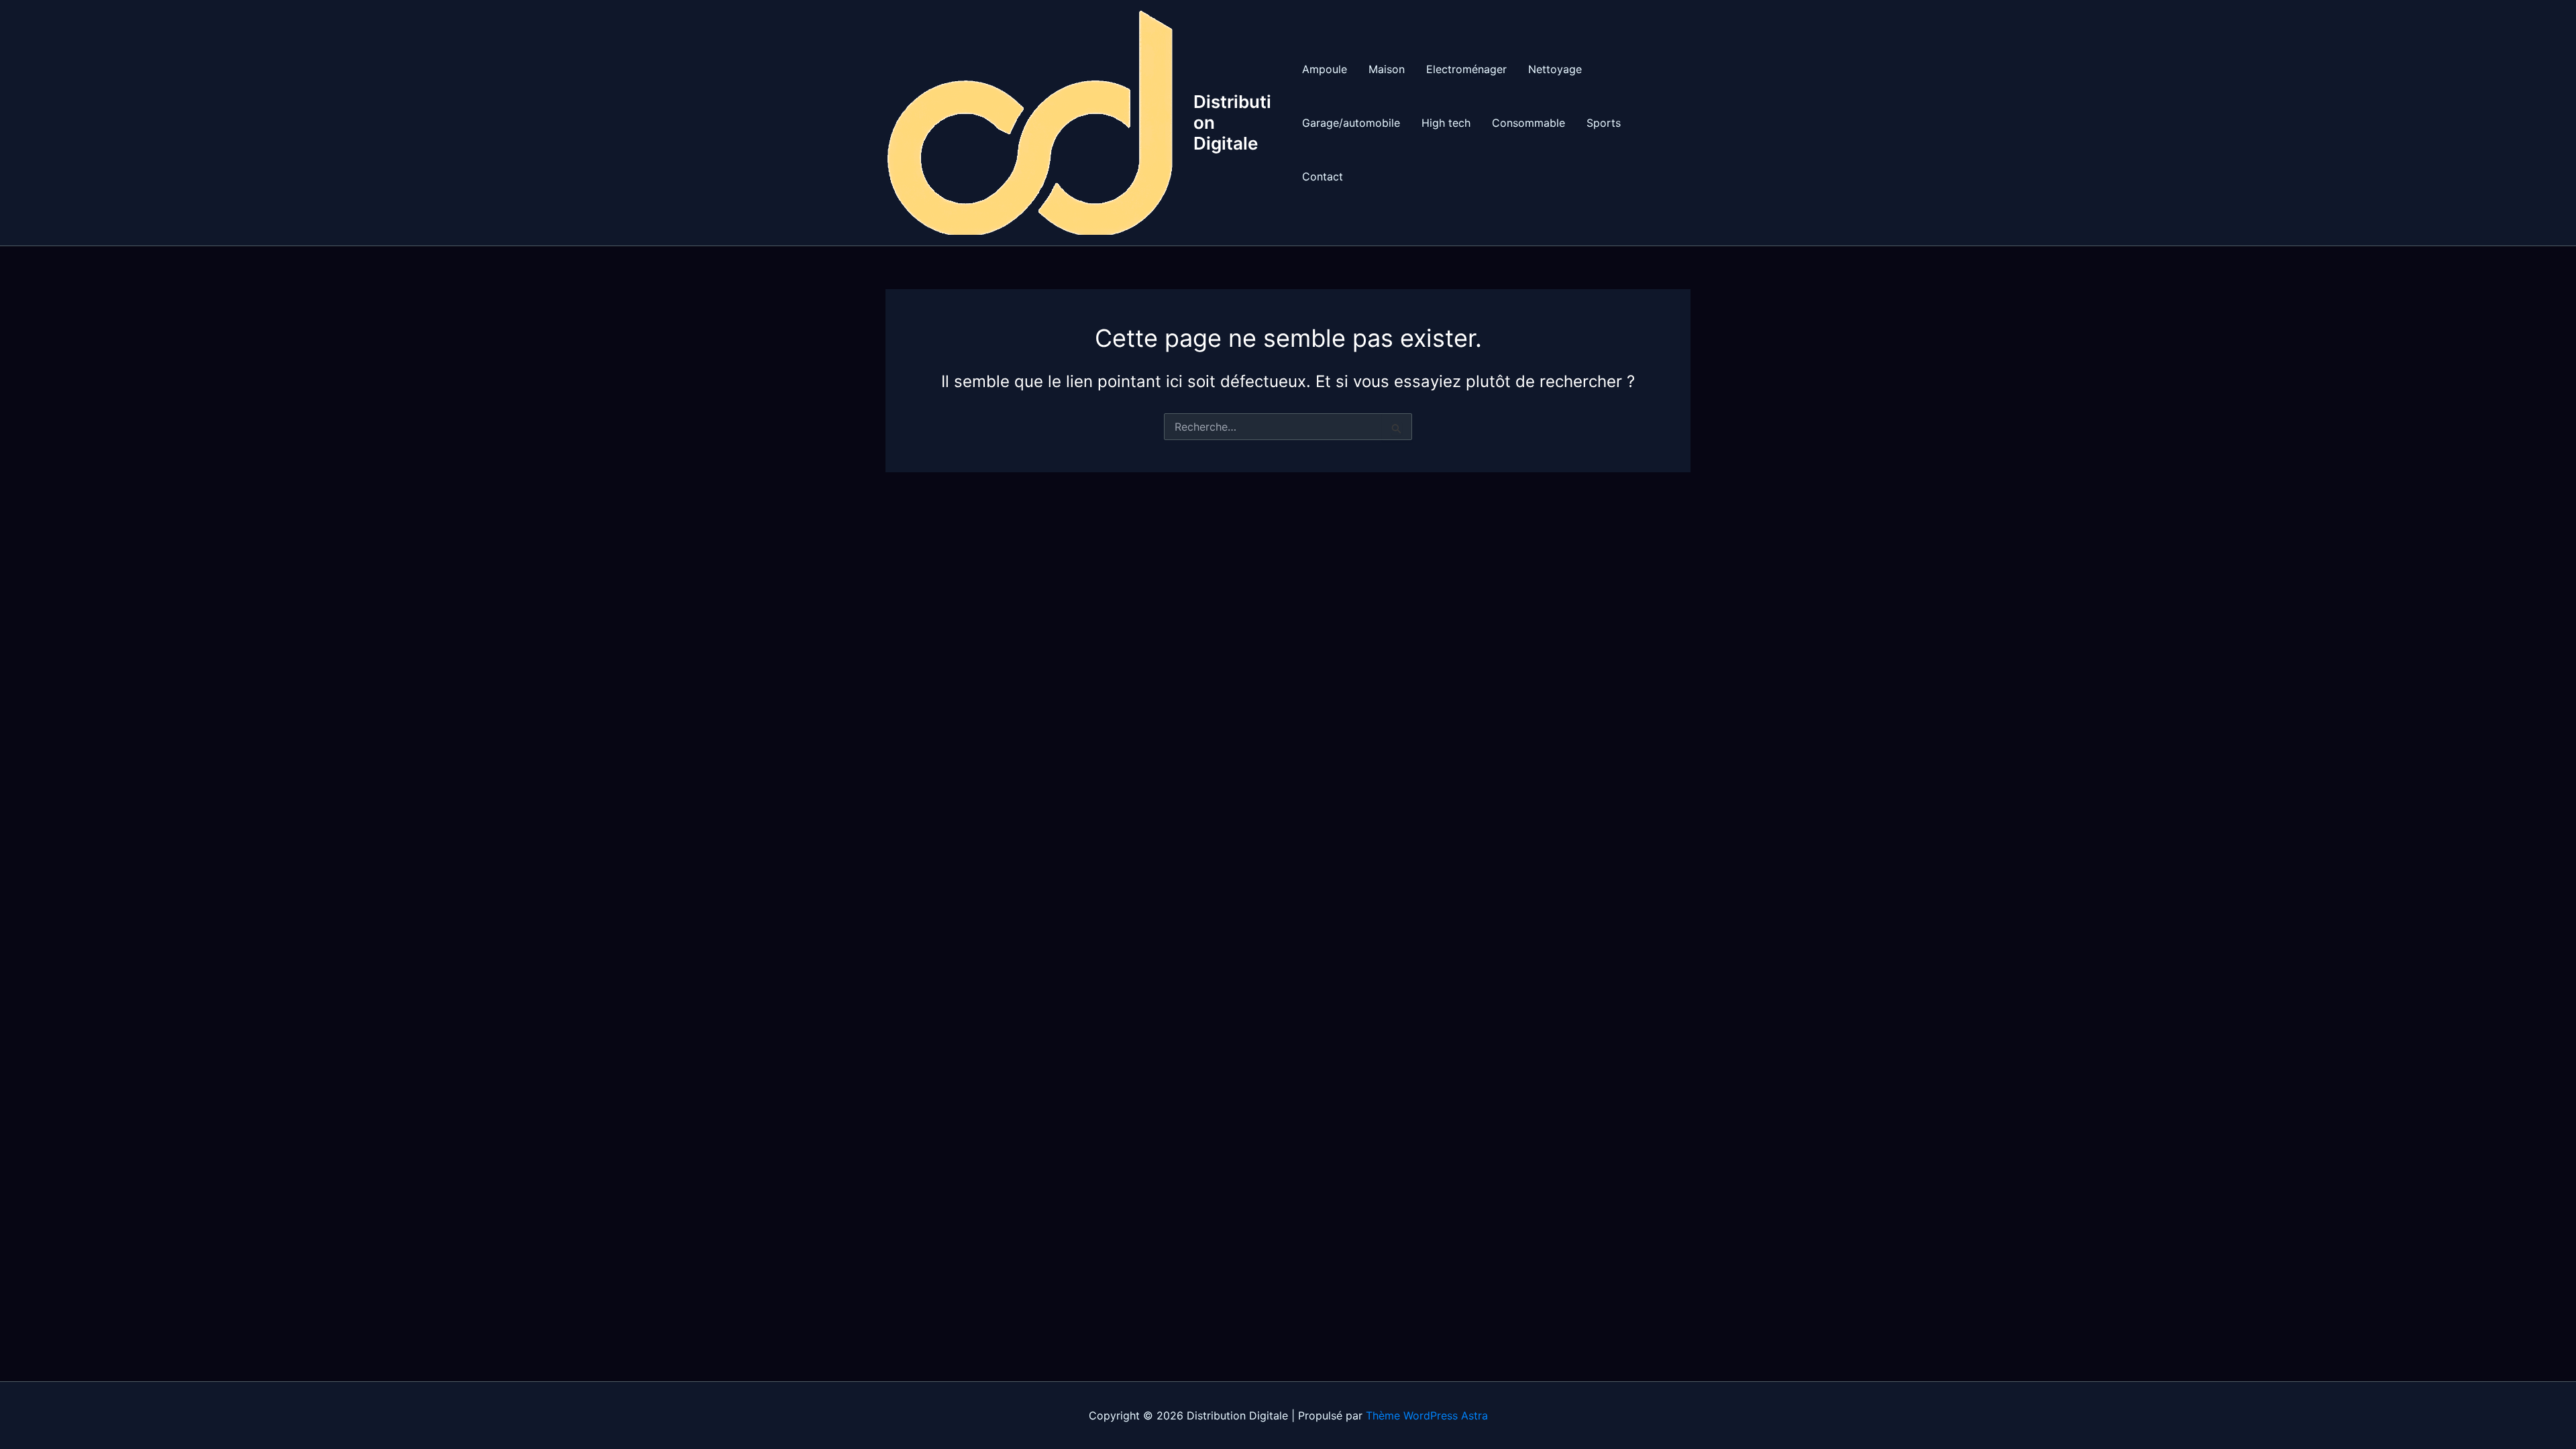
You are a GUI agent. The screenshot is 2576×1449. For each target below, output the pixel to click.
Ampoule (1325, 69)
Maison (1387, 69)
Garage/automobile (1351, 123)
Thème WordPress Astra (1427, 1415)
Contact (1323, 176)
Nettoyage (1555, 69)
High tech (1446, 123)
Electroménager (1466, 69)
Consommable (1528, 123)
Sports (1604, 123)
